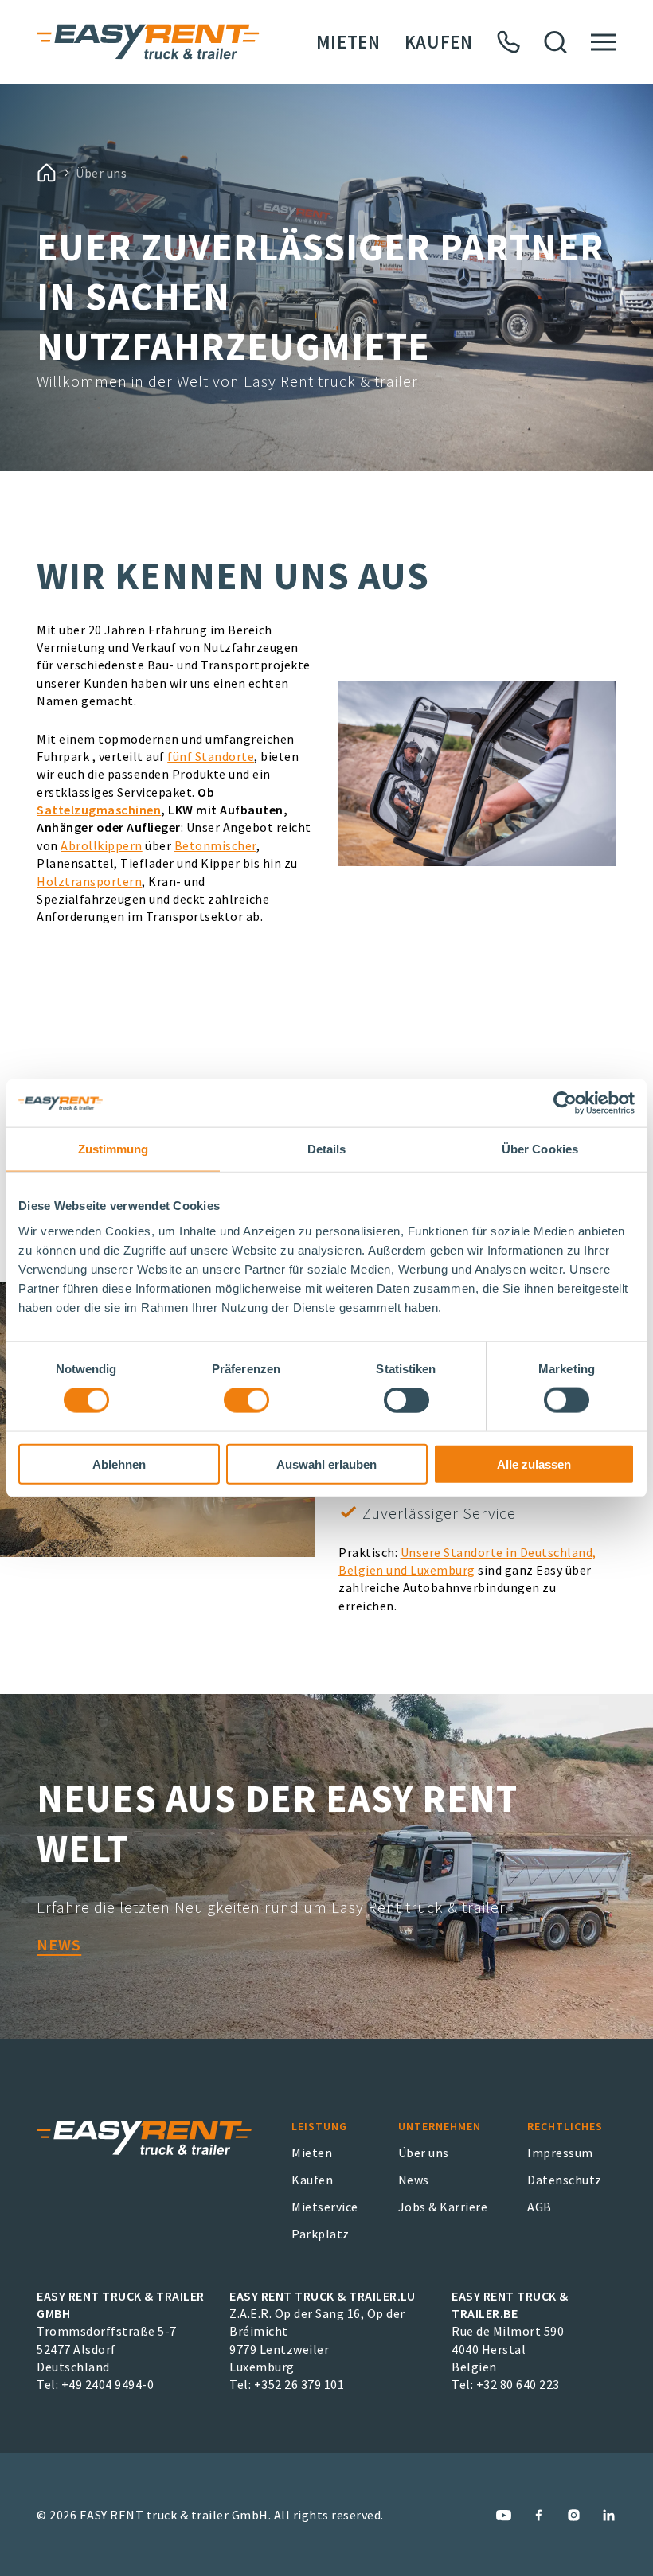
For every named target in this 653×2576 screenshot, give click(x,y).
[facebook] (539, 2515)
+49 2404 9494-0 (108, 2384)
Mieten (348, 42)
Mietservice (325, 2207)
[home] (46, 173)
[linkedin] (609, 2515)
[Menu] (604, 42)
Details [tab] (327, 1149)
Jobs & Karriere (443, 2207)
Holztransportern (89, 881)
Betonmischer (215, 845)
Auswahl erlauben (326, 1464)
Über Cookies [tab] (540, 1149)
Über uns (424, 2153)
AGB (540, 2207)
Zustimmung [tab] (113, 1149)
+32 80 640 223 (518, 2384)
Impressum (560, 2153)
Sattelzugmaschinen (99, 810)
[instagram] (574, 2515)
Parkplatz (321, 2234)
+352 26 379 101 (299, 2384)
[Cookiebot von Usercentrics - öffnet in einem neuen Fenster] (565, 1103)
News (59, 1944)
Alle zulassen (534, 1464)
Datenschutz (565, 2180)
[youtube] (504, 2515)
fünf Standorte (211, 756)
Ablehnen (119, 1464)
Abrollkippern (102, 845)
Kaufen (439, 42)
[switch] (246, 1400)
